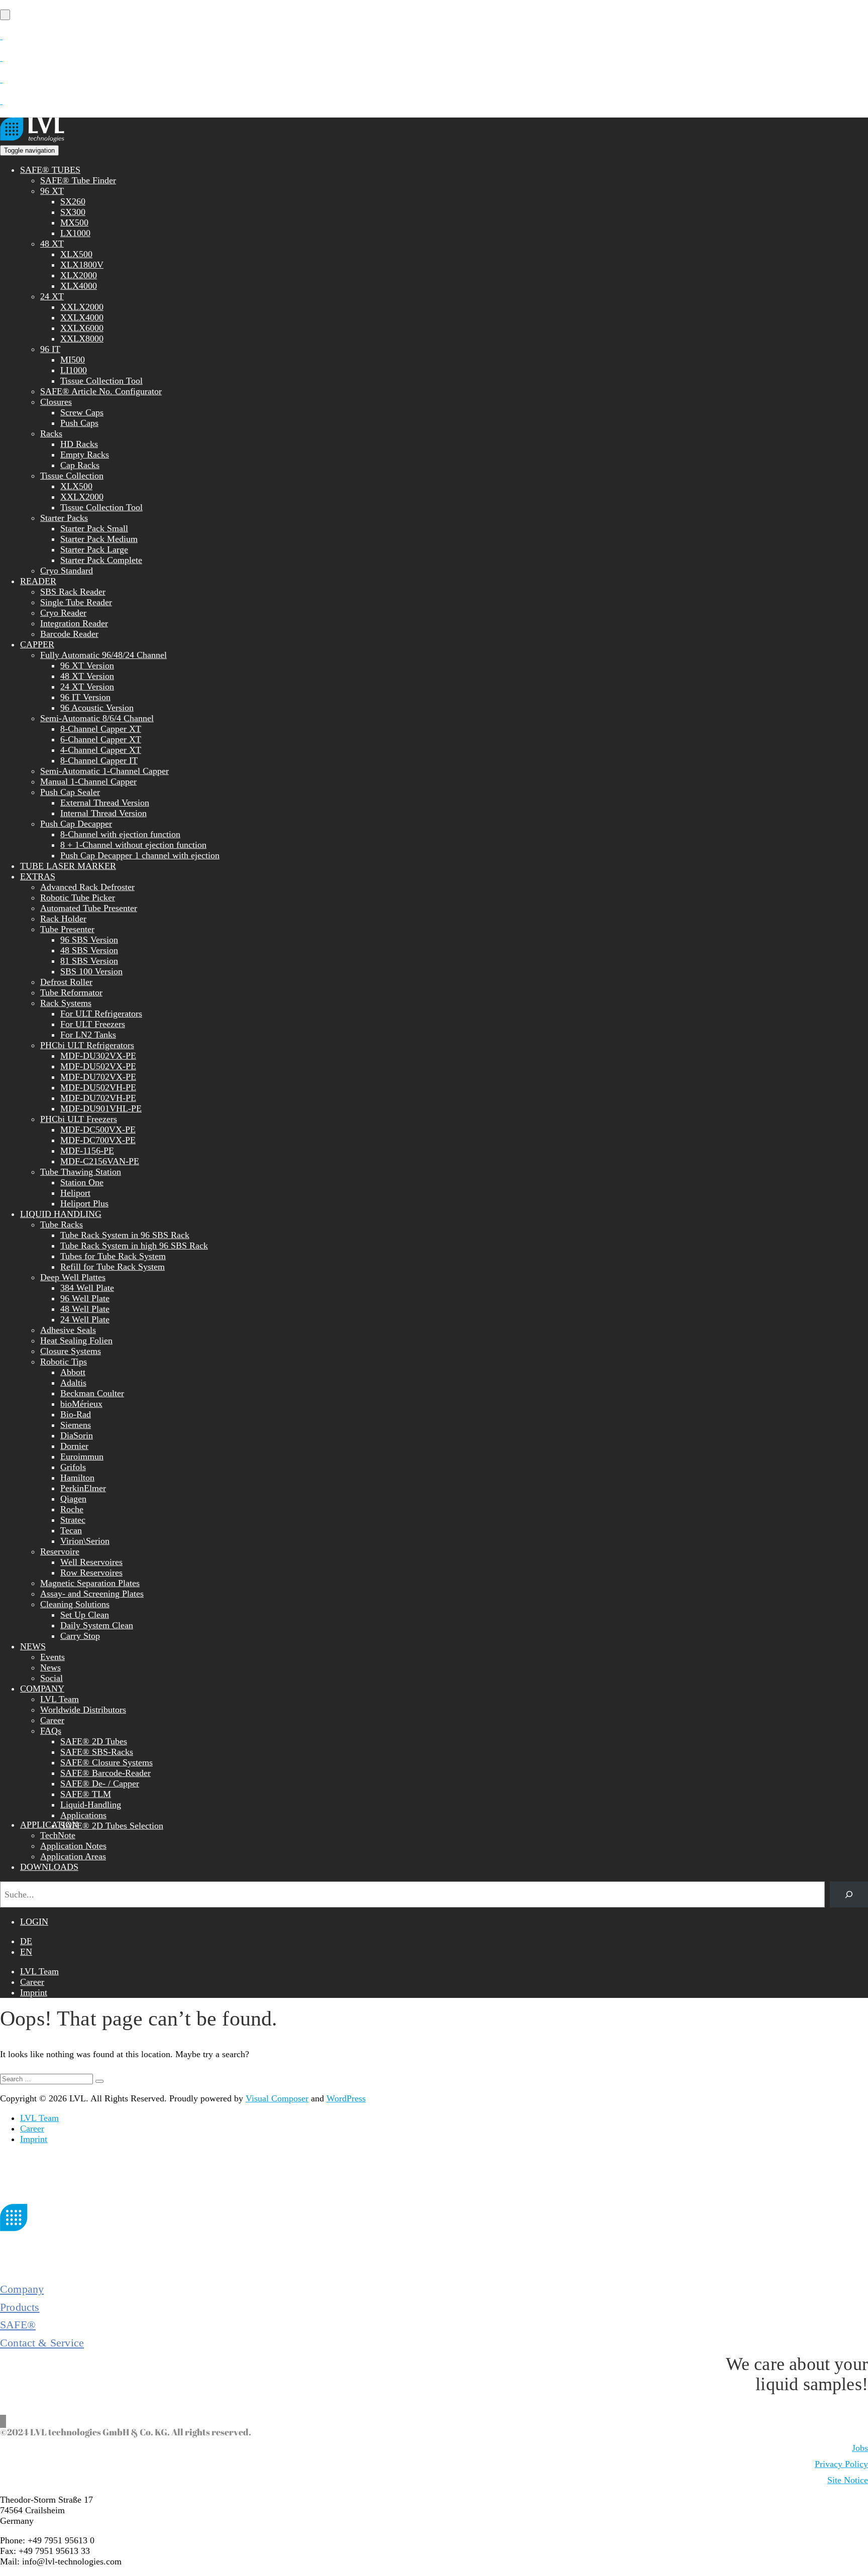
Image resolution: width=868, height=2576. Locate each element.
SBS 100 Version (91, 971)
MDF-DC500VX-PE (98, 1130)
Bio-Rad (76, 1414)
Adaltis (73, 1383)
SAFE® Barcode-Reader (105, 1773)
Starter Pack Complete (101, 560)
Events (52, 1657)
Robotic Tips (64, 1362)
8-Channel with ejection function (120, 834)
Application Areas (73, 1856)
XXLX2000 (82, 307)
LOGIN (34, 1922)
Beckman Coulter (92, 1393)
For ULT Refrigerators (101, 1014)
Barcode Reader (69, 634)
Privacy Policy (841, 2464)
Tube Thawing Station (81, 1172)
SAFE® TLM (86, 1794)
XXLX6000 (82, 328)
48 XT (52, 244)
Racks (51, 433)
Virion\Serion (85, 1541)
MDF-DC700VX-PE (98, 1140)
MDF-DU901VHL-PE (101, 1108)
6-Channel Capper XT (101, 739)
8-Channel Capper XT (101, 729)
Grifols (73, 1467)
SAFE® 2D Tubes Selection (112, 1826)
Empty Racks (85, 455)
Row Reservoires (91, 1573)
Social (51, 1678)
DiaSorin (77, 1435)
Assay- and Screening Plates (92, 1594)
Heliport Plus (84, 1203)
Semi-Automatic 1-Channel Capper (104, 771)
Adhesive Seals (68, 1330)
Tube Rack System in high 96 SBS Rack (134, 1246)
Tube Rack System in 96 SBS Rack (125, 1235)
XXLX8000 (82, 339)
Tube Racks (62, 1224)
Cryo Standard (67, 571)
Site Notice (848, 2480)
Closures (56, 402)
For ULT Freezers (93, 1024)
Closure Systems (71, 1351)
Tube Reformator (71, 992)
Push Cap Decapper (76, 824)
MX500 (74, 222)
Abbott (73, 1372)
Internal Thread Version (103, 813)
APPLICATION (49, 1825)
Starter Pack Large (94, 549)
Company (22, 2289)
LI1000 (74, 370)
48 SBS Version (89, 950)
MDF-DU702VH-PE (98, 1098)
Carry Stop (80, 1636)
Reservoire (60, 1551)
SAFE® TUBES (50, 170)
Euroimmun (82, 1457)
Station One (82, 1182)
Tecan (71, 1530)
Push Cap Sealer (70, 792)
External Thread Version (105, 803)
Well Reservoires (91, 1562)
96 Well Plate (85, 1298)
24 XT (52, 296)
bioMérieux (81, 1404)
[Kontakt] (1, 36)
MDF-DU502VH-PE (98, 1087)
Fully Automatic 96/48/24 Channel (103, 655)
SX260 (73, 201)
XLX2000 (79, 275)
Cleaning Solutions (75, 1604)
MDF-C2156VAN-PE (100, 1161)
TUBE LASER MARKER (68, 866)
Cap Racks (80, 465)
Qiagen (73, 1499)
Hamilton (77, 1478)
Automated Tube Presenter (89, 908)
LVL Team (60, 1699)
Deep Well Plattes (73, 1277)
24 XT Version (87, 687)
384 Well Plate (87, 1288)
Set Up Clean (85, 1615)
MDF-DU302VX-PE (98, 1056)
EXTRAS (38, 876)
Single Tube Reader (76, 602)
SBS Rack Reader (73, 592)
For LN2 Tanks (88, 1035)
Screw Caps (82, 412)
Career (52, 1720)
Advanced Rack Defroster (87, 887)
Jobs (860, 2448)
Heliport (75, 1193)
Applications (83, 1815)
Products (20, 2307)
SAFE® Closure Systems (106, 1762)
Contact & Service (42, 2343)
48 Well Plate (85, 1309)
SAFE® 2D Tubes (94, 1741)
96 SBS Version (89, 940)
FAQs (51, 1731)
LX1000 (75, 233)
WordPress (346, 2098)
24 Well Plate (85, 1319)
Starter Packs (64, 518)
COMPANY (42, 1689)
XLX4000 (79, 286)
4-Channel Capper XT (101, 750)
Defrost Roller (66, 982)
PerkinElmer (83, 1488)
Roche (72, 1509)
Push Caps (79, 423)
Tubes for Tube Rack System (113, 1256)
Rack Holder (63, 919)
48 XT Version (87, 676)
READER (38, 581)
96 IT (50, 349)
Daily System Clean (97, 1625)
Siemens (76, 1425)
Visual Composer (277, 2098)
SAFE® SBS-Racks (97, 1752)
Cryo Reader (63, 613)
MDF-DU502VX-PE (98, 1066)
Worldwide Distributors (83, 1710)
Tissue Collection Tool (101, 381)
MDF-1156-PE (87, 1151)
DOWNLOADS (49, 1867)
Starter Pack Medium (99, 539)
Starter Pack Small (94, 528)
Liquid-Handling (91, 1805)
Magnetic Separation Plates (90, 1583)
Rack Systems (66, 1003)
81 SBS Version (89, 961)
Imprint (34, 1992)
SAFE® (18, 2325)
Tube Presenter (67, 929)
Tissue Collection (72, 476)
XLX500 (76, 254)
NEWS (33, 1646)
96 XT (52, 191)
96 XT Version (87, 665)
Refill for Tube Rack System (113, 1267)
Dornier (74, 1446)
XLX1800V (82, 265)
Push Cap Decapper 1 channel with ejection (140, 855)
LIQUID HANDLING (61, 1214)
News (50, 1667)
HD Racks (79, 444)
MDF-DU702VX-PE (98, 1077)
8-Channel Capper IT (99, 760)
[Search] (849, 1894)
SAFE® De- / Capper (100, 1783)
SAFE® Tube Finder (78, 180)
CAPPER (37, 644)
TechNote (58, 1835)
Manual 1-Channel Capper (88, 781)
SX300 (73, 212)
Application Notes (73, 1846)
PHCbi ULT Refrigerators (87, 1045)
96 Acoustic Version (97, 708)
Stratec (73, 1520)
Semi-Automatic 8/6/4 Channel (97, 718)
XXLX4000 (82, 317)
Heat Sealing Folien (76, 1340)
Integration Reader (74, 623)
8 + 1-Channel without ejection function (133, 845)
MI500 (73, 360)
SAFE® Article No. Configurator (101, 391)
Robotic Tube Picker (78, 898)
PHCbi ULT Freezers (79, 1119)
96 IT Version (85, 697)
